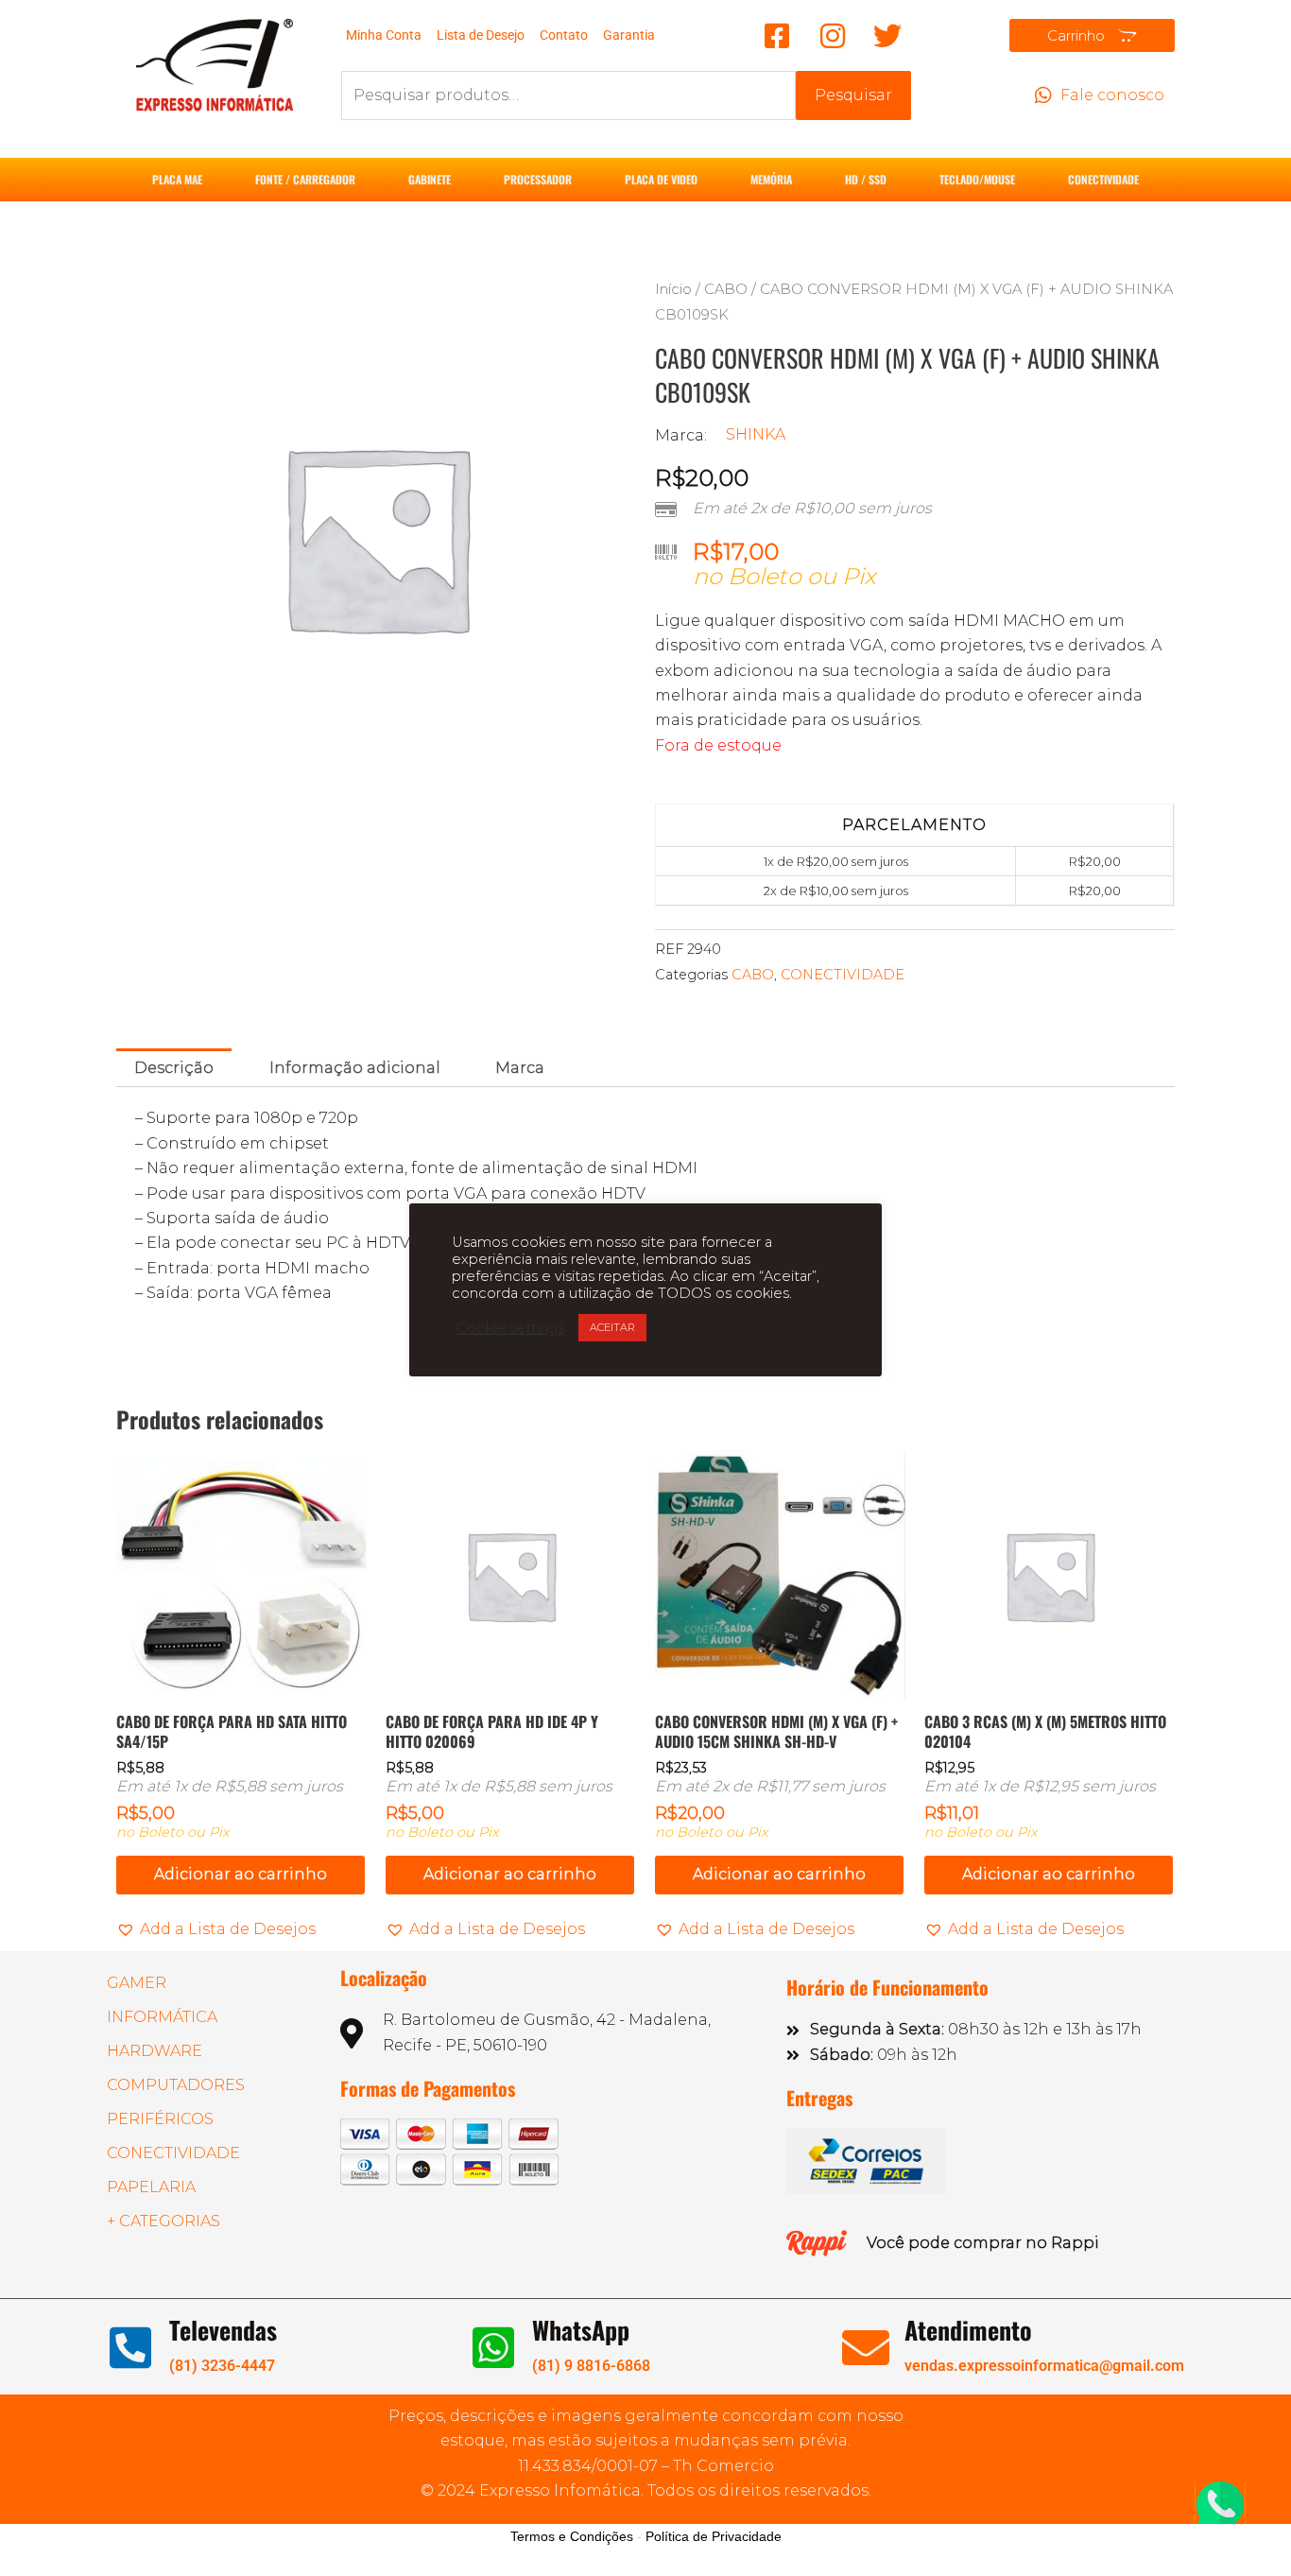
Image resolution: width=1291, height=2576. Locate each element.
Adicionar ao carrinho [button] (241, 1874)
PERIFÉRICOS (160, 2119)
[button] (216, 1929)
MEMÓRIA (771, 179)
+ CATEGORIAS (164, 2221)
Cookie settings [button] (510, 1328)
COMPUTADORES (176, 2085)
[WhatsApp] (493, 2347)
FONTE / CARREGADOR (305, 179)
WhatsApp (581, 2330)
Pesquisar (853, 95)
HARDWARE (155, 2051)
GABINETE (430, 179)
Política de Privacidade (714, 2536)
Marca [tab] (520, 1068)
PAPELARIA (151, 2187)
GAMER (137, 1983)
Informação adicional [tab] (355, 1068)
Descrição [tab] (174, 1068)
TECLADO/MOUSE (977, 179)
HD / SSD (866, 179)
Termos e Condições (572, 2536)
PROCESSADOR (538, 179)
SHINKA (756, 434)
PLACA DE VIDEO (661, 179)
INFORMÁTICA (162, 2017)
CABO (726, 289)
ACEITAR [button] (612, 1327)
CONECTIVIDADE (1103, 179)
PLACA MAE (177, 179)
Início (673, 289)
